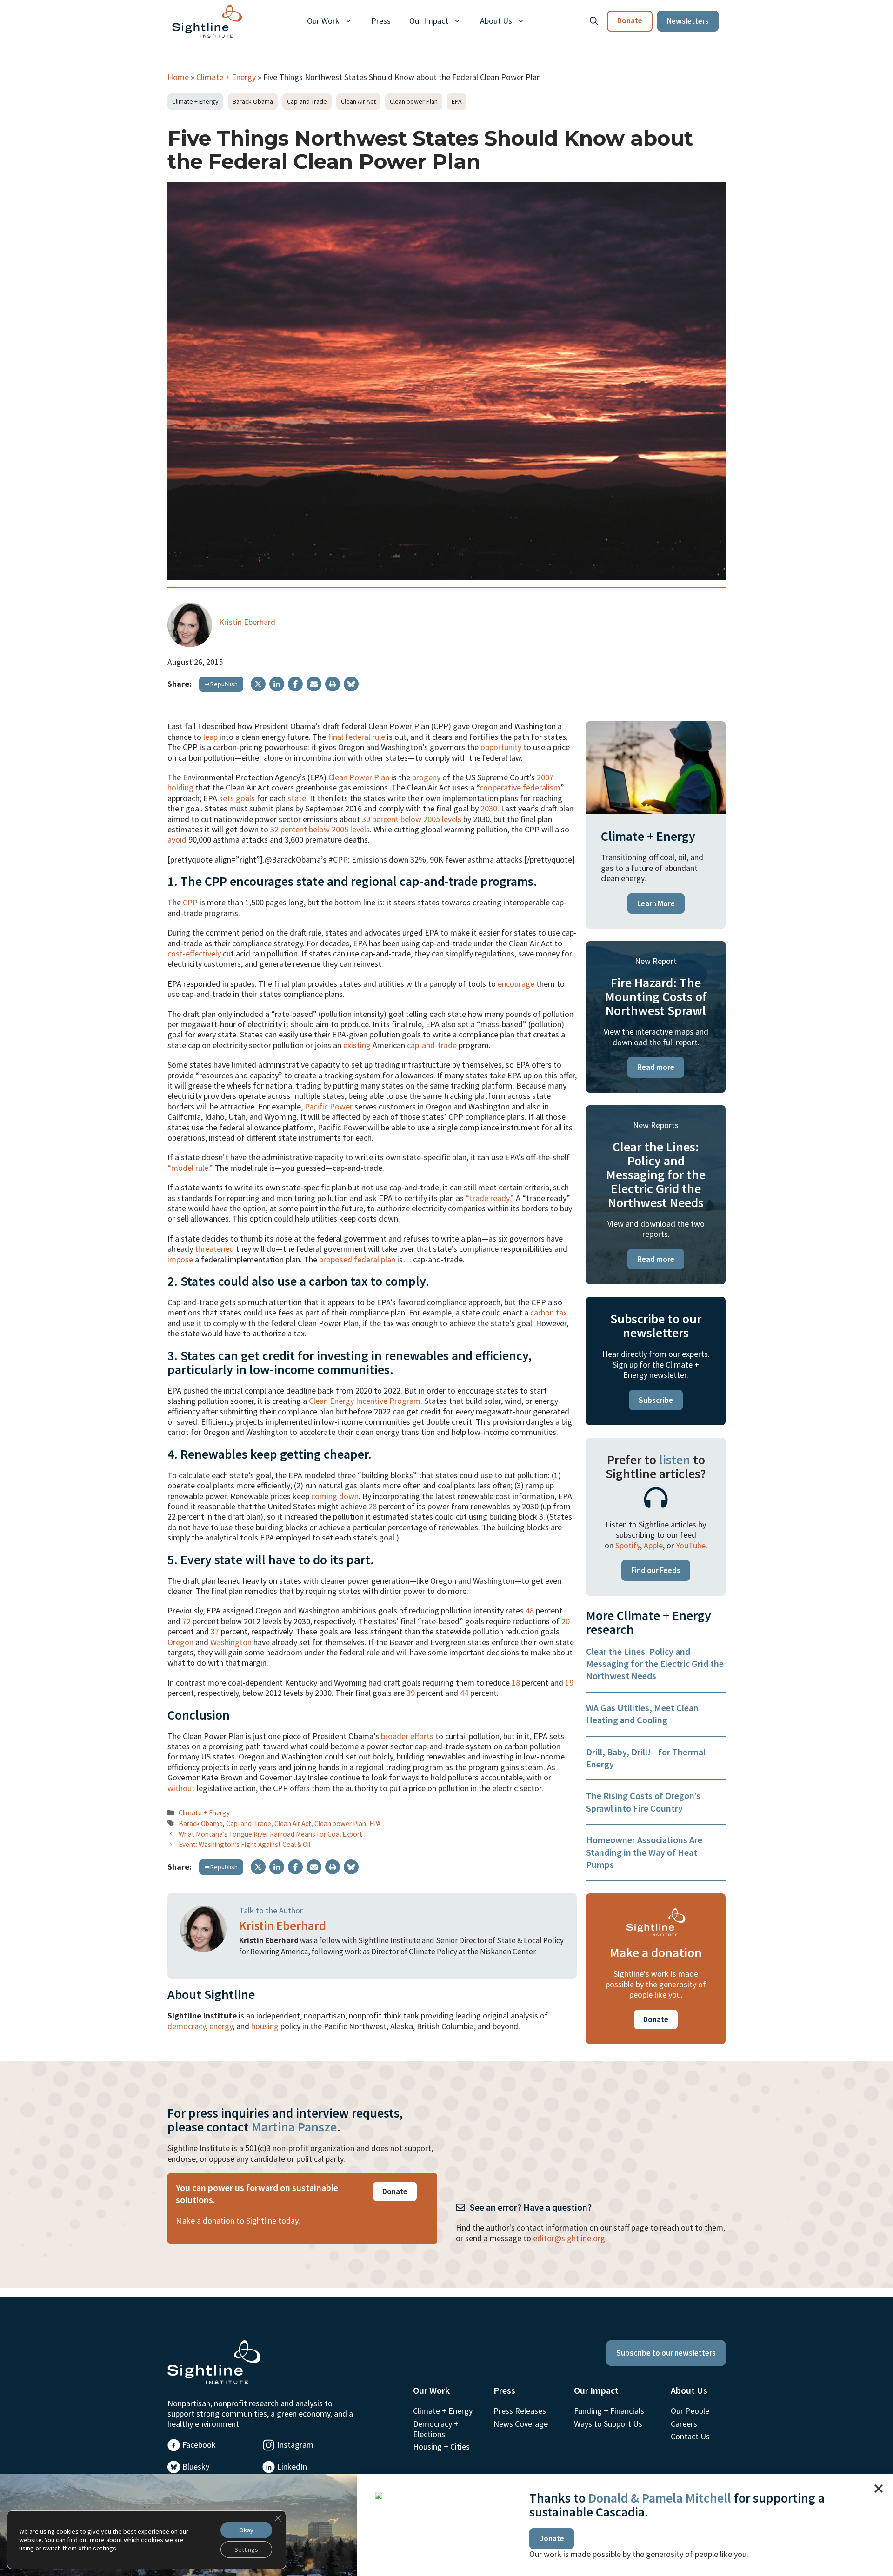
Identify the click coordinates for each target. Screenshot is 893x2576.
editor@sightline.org (569, 2238)
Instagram (295, 2445)
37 (215, 1631)
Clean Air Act (358, 101)
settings (105, 2548)
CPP (190, 902)
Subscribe (656, 1400)
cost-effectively (194, 953)
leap (210, 737)
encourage (516, 984)
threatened (214, 1249)
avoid (177, 840)
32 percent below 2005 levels (320, 829)
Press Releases (520, 2411)
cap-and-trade (432, 1045)
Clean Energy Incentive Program (365, 1401)
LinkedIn (292, 2466)
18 (516, 1683)
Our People (690, 2411)
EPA (457, 101)
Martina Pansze (294, 2127)
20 (566, 1621)
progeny (426, 777)
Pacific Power (329, 1106)
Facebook (199, 2445)
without (181, 1788)
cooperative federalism (520, 787)
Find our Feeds (656, 1570)
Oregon (180, 1642)
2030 (489, 808)
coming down (335, 1496)
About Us (496, 21)
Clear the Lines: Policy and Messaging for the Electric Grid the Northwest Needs (655, 1664)
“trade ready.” (490, 1198)
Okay (246, 2530)
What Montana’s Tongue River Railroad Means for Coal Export (270, 1834)
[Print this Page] (333, 684)
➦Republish (221, 684)
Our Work (323, 21)
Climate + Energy (226, 77)
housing (265, 2026)
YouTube (691, 1545)
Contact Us (690, 2436)
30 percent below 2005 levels (412, 819)
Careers (684, 2424)
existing (357, 1045)
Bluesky (196, 2466)
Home (178, 77)
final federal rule (357, 737)
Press (381, 21)
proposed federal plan (357, 1259)
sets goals (237, 798)
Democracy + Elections (436, 2429)
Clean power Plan (414, 101)
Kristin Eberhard (247, 622)
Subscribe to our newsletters (666, 2353)
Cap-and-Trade (307, 101)
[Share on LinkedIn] (277, 684)
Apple (653, 1545)
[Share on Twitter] (258, 684)
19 (569, 1683)
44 (464, 1693)
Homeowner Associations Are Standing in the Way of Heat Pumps (644, 1852)
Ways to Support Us (608, 2424)
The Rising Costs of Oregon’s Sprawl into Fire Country (643, 1802)
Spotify (628, 1545)
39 (411, 1693)
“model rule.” (190, 1168)
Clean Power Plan (359, 777)
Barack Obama (253, 101)
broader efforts (407, 1736)
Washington (231, 1642)
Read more (656, 1067)
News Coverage (521, 2424)
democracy (187, 2026)
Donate (630, 20)
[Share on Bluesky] (351, 684)
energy (221, 2026)
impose (180, 1259)
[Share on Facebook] (295, 684)
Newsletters (688, 21)
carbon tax (549, 1312)
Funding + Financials (609, 2411)
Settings (246, 2549)
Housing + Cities (441, 2447)
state (297, 798)
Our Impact (429, 21)
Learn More (656, 903)
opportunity (501, 747)
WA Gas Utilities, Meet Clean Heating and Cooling (642, 1714)
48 (530, 1610)
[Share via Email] (314, 684)
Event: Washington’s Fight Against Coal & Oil (244, 1844)
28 (373, 1506)
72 (187, 1621)
